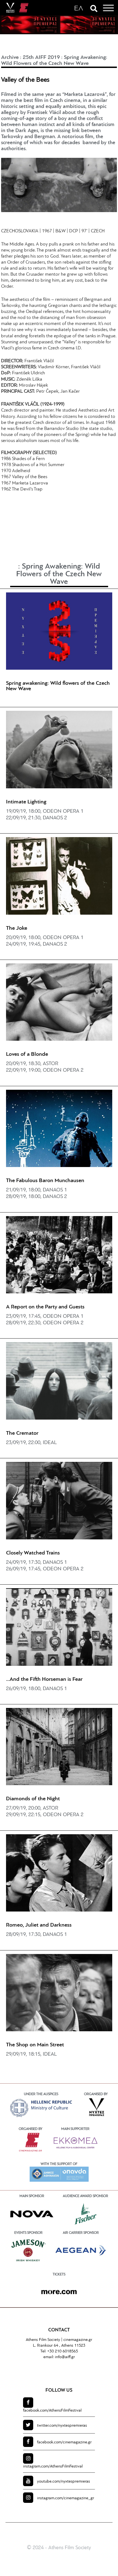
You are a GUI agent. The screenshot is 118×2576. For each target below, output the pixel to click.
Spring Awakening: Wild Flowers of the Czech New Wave (59, 574)
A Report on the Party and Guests (45, 1307)
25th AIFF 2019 (41, 58)
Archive (10, 58)
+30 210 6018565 (63, 2351)
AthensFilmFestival (52, 2411)
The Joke (17, 928)
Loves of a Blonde (27, 1054)
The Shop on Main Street (35, 2045)
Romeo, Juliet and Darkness (39, 1925)
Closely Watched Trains (33, 1553)
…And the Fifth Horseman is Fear (44, 1679)
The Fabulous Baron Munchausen (45, 1181)
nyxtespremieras (62, 2426)
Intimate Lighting (26, 802)
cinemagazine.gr (78, 2340)
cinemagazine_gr (66, 2498)
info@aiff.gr (65, 2357)
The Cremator (22, 1433)
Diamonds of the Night (33, 1799)
